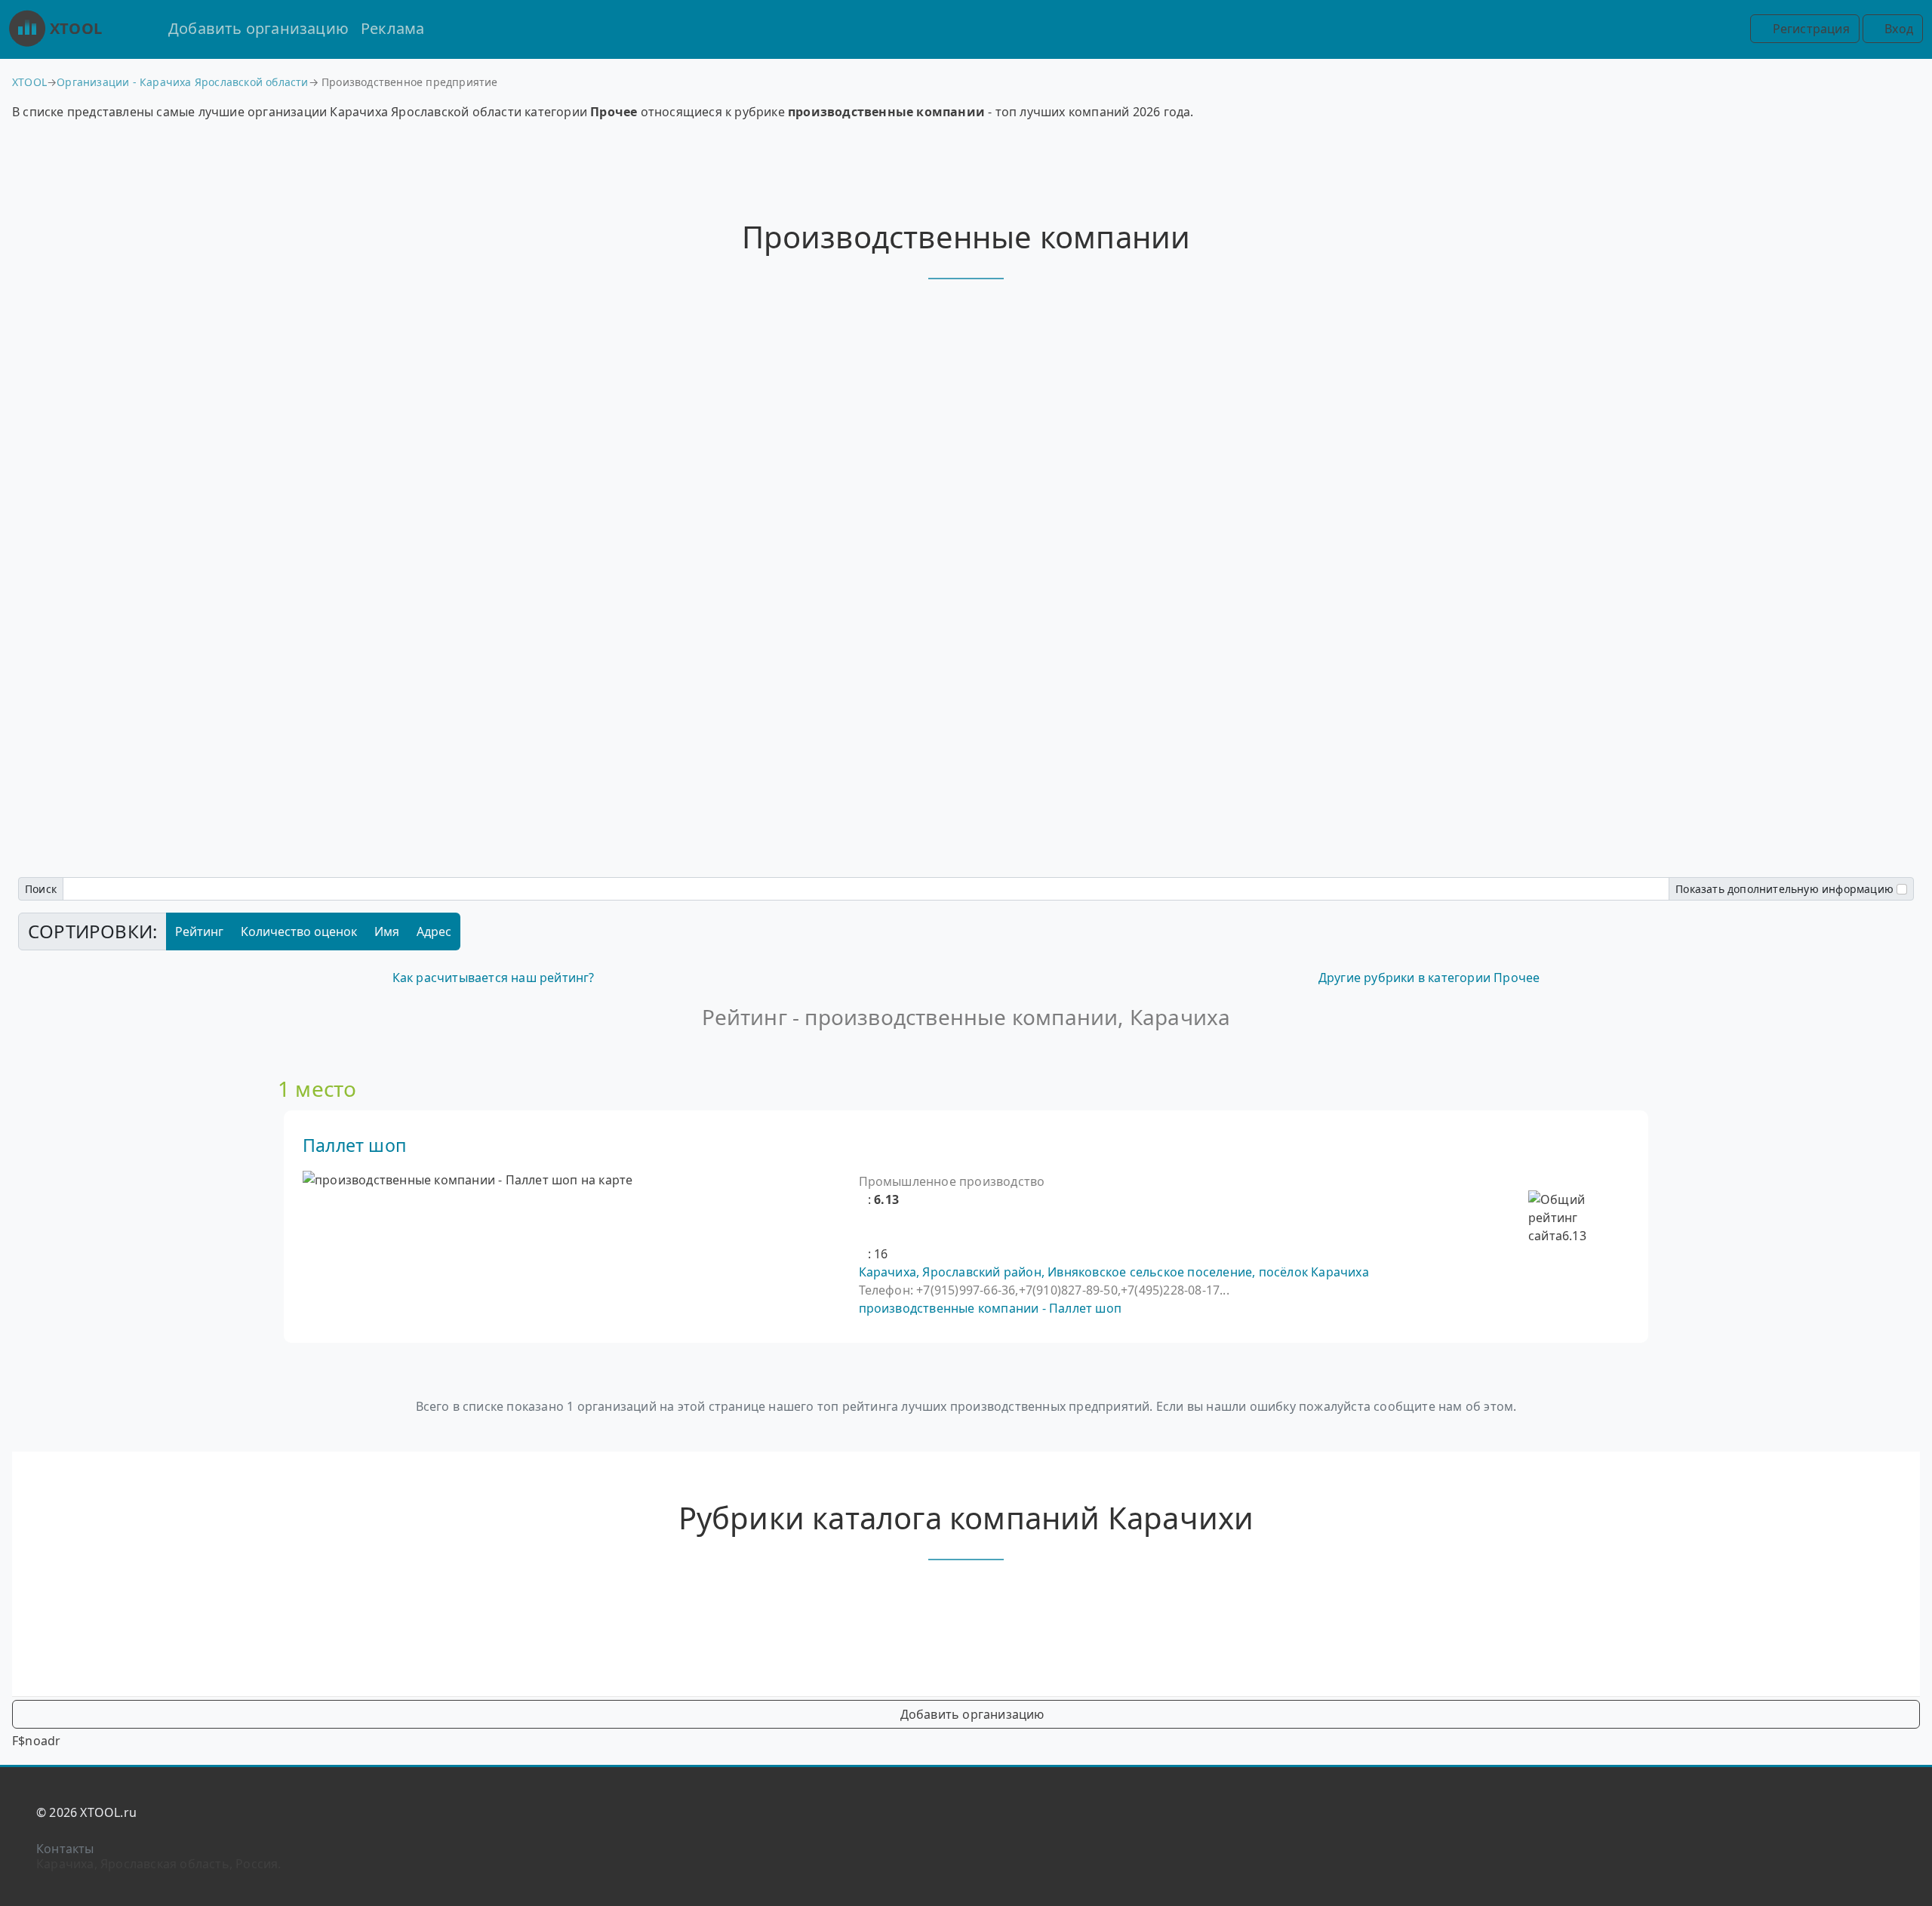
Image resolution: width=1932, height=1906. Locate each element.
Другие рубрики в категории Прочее (1429, 978)
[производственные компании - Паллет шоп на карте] (468, 1180)
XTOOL (76, 28)
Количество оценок (299, 931)
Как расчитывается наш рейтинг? (494, 978)
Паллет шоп (354, 1145)
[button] (863, 1199)
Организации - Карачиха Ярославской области (182, 82)
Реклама (392, 28)
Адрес (434, 931)
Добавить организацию (258, 28)
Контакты (65, 1849)
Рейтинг (199, 931)
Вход (1897, 29)
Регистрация (1809, 29)
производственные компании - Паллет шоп (991, 1308)
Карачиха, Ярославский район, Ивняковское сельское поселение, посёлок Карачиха (1114, 1272)
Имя (387, 931)
